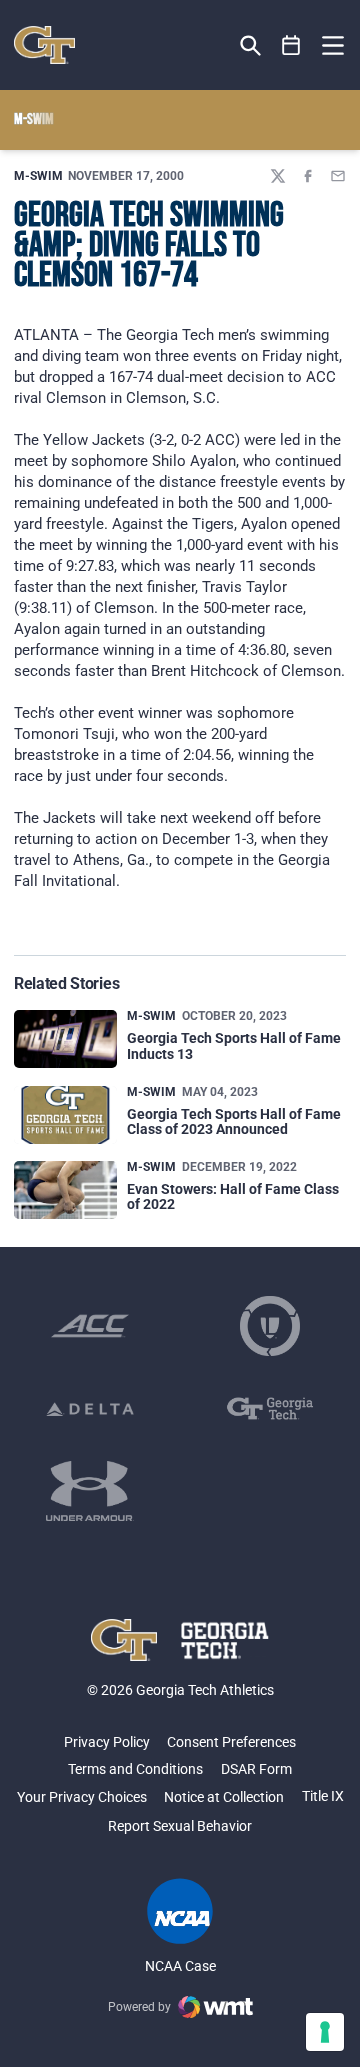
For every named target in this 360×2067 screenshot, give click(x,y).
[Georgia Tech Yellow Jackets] (44, 45)
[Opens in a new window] (90, 1326)
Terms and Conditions (135, 1769)
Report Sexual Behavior (180, 1826)
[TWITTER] (278, 176)
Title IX (323, 1796)
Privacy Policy (107, 1742)
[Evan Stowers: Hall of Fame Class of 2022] (65, 1190)
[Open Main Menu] (333, 46)
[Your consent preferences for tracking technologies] (325, 2032)
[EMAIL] (338, 176)
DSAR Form (256, 1769)
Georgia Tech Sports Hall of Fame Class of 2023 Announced (234, 1121)
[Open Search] (250, 45)
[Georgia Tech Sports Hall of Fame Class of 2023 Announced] (65, 1115)
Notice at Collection (224, 1797)
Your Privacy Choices (82, 1797)
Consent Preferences (231, 1742)
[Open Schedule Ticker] (291, 45)
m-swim (38, 176)
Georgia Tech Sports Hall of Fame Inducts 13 (234, 1045)
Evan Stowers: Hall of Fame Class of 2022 (233, 1196)
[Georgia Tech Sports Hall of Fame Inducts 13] (65, 1039)
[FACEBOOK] (308, 176)
